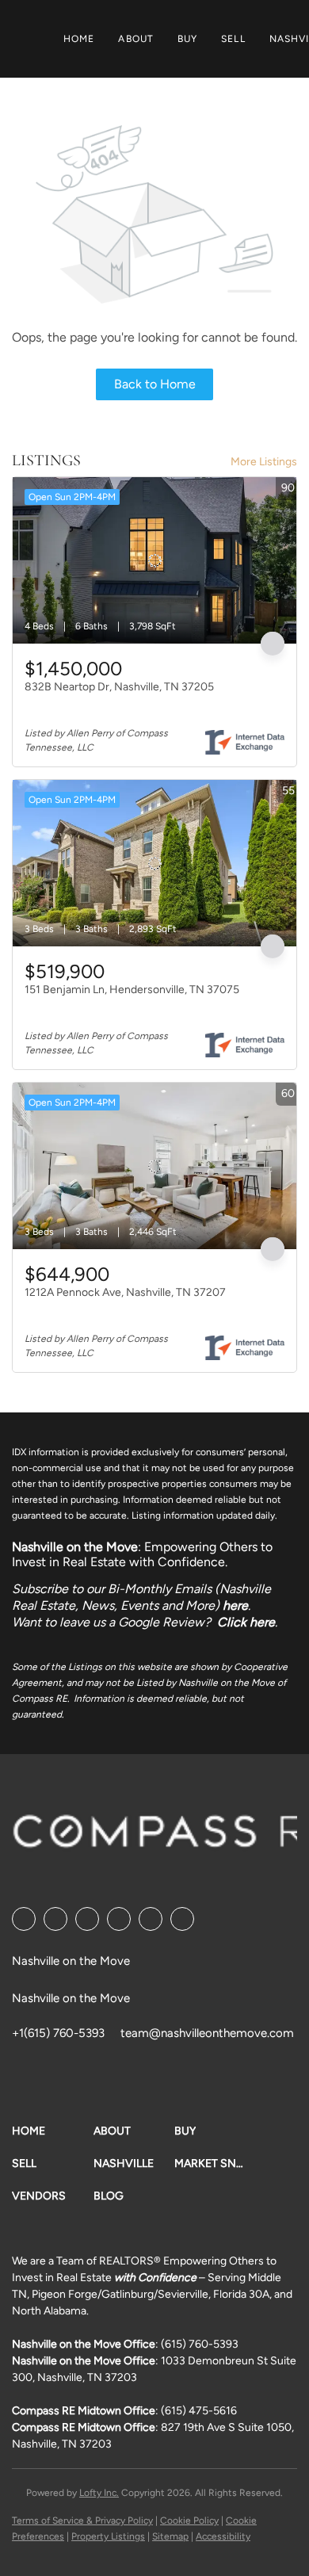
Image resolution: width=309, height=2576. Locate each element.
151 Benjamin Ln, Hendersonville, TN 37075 (132, 990)
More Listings (264, 462)
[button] (53, 2131)
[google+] (182, 1919)
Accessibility (223, 2536)
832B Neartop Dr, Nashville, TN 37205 (119, 687)
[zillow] (119, 1919)
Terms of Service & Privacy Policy (82, 2521)
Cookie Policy (189, 2521)
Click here (246, 1622)
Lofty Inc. (99, 2493)
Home (79, 39)
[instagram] (151, 1919)
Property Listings (108, 2536)
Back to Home (155, 384)
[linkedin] (55, 1919)
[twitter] (87, 1919)
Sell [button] (233, 39)
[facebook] (24, 1919)
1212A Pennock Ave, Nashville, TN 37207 (125, 1292)
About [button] (136, 39)
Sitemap (170, 2536)
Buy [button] (187, 39)
